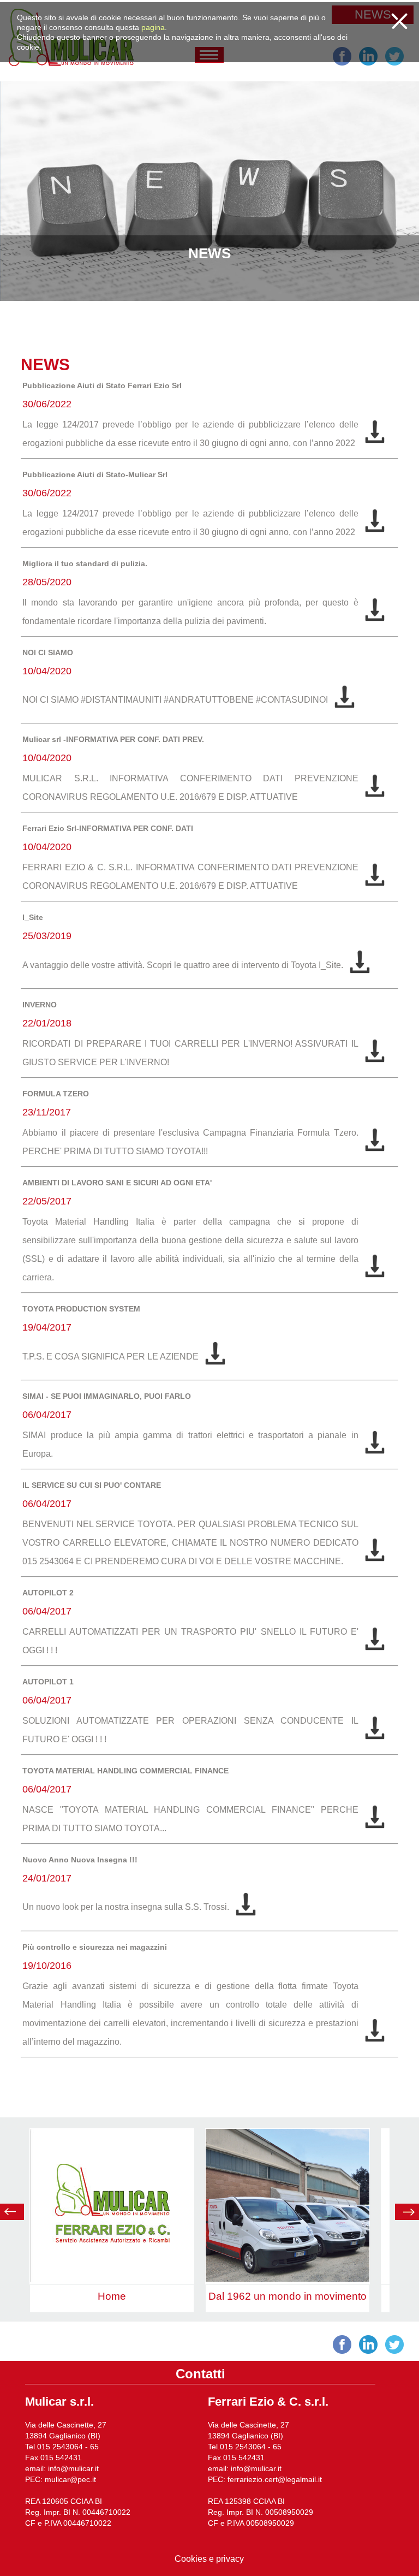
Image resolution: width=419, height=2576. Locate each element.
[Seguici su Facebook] (342, 63)
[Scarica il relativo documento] (375, 443)
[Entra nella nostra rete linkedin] (368, 63)
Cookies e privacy (209, 2559)
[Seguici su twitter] (394, 63)
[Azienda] (288, 2279)
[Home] (112, 2279)
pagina (153, 27)
